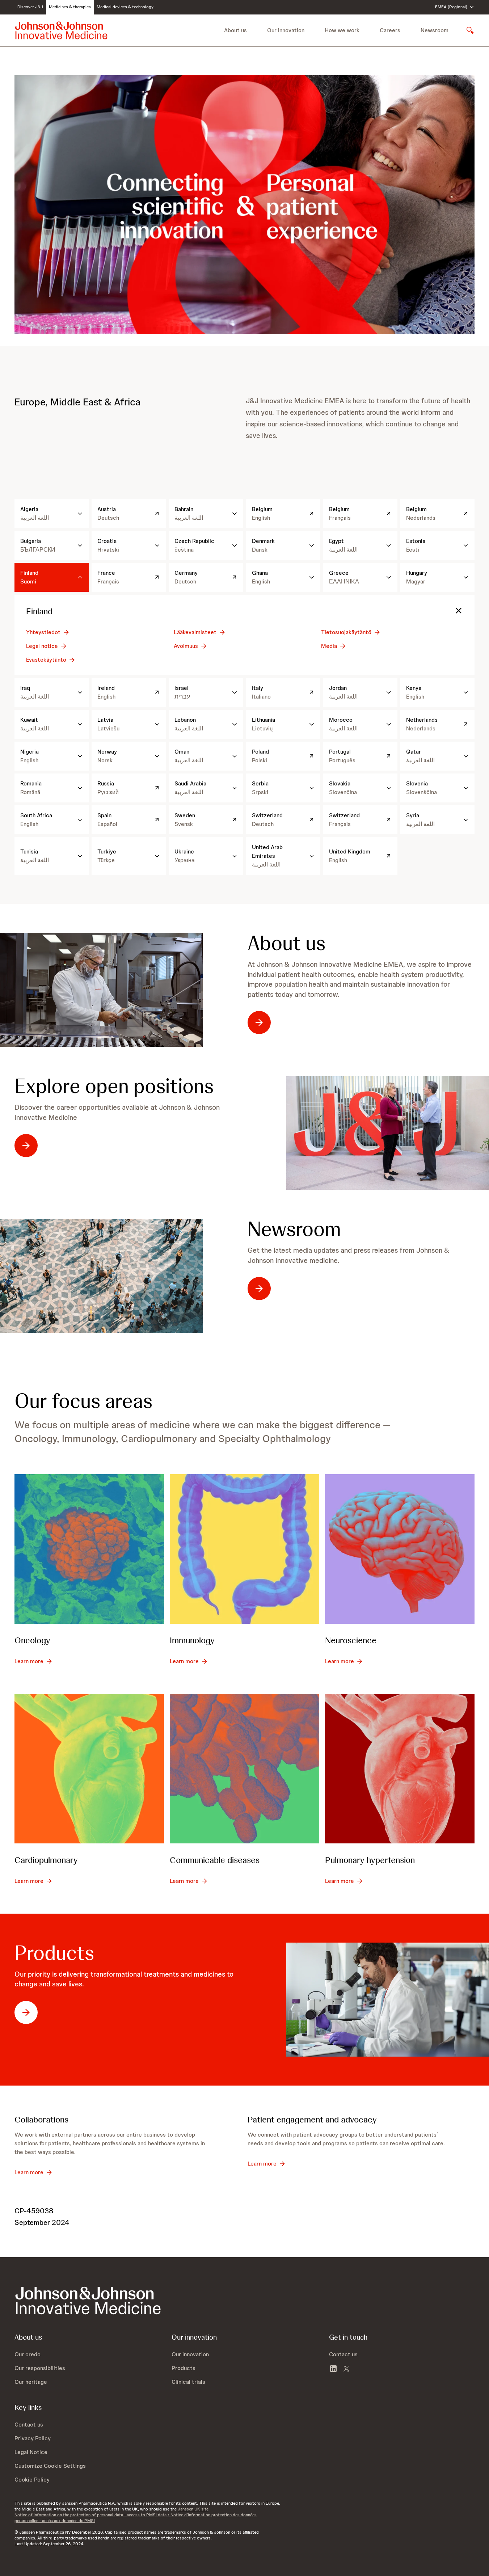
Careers (390, 30)
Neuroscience (351, 1640)
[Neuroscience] (400, 1549)
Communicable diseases (215, 1860)
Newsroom (435, 30)
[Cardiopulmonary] (89, 1769)
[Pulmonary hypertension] (400, 1769)
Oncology (32, 1640)
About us (286, 943)
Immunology (192, 1640)
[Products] (388, 2000)
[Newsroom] (101, 1276)
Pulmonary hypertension (370, 1860)
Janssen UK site (193, 2509)
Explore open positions (114, 1086)
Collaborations (41, 2119)
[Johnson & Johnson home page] (61, 30)
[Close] (459, 611)
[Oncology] (89, 1549)
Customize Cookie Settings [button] (50, 2466)
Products (54, 1953)
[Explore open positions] (388, 1133)
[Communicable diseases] (244, 1769)
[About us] (101, 990)
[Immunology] (244, 1549)
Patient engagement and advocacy (312, 2119)
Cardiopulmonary (46, 1860)
